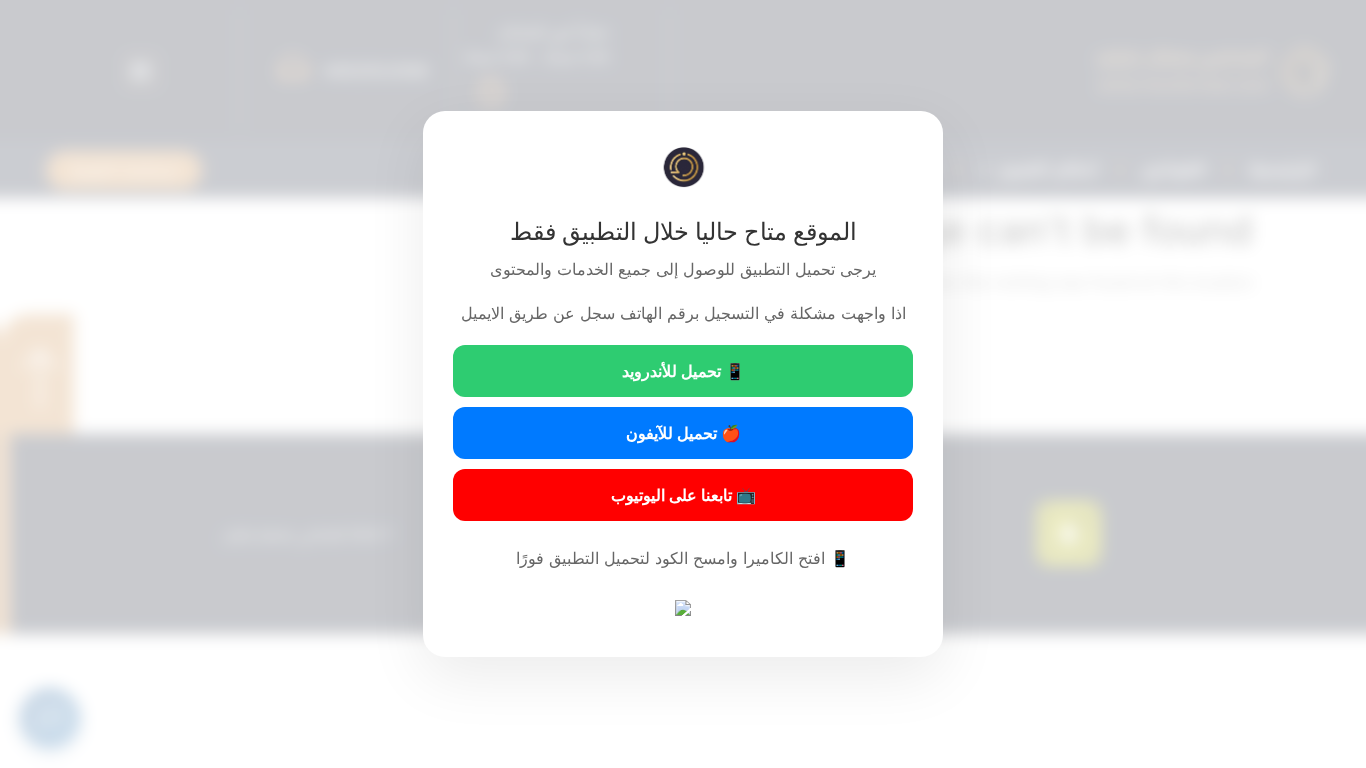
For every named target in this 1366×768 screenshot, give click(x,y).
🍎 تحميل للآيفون (683, 433)
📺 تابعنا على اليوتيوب (683, 495)
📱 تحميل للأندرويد (683, 371)
